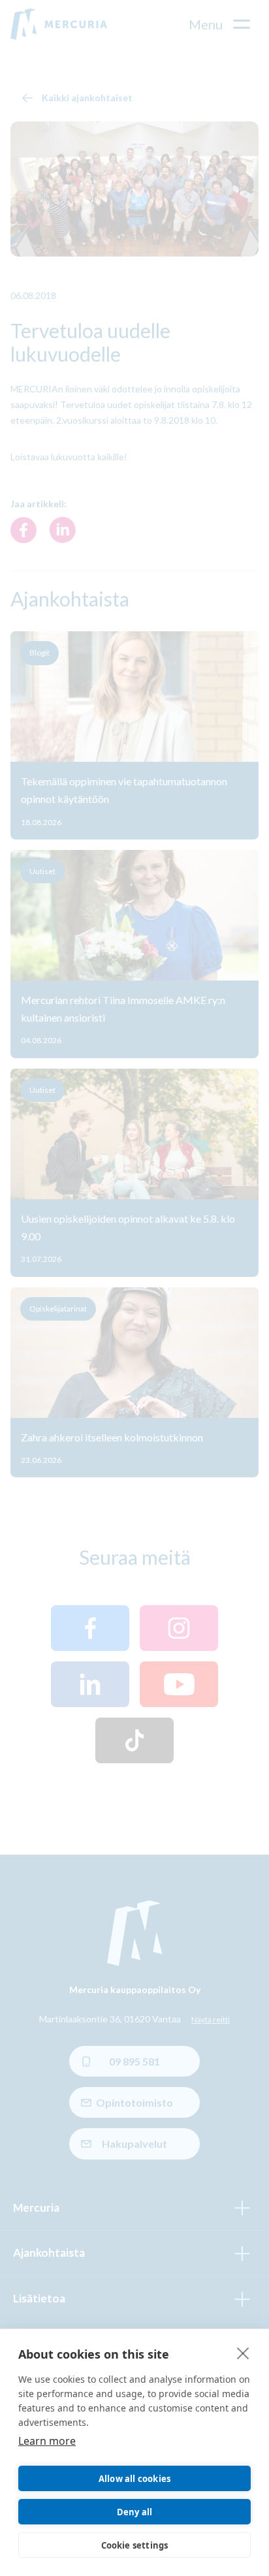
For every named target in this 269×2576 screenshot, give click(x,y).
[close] (243, 2353)
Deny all (135, 2512)
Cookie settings (135, 2545)
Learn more (47, 2441)
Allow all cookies (134, 2479)
